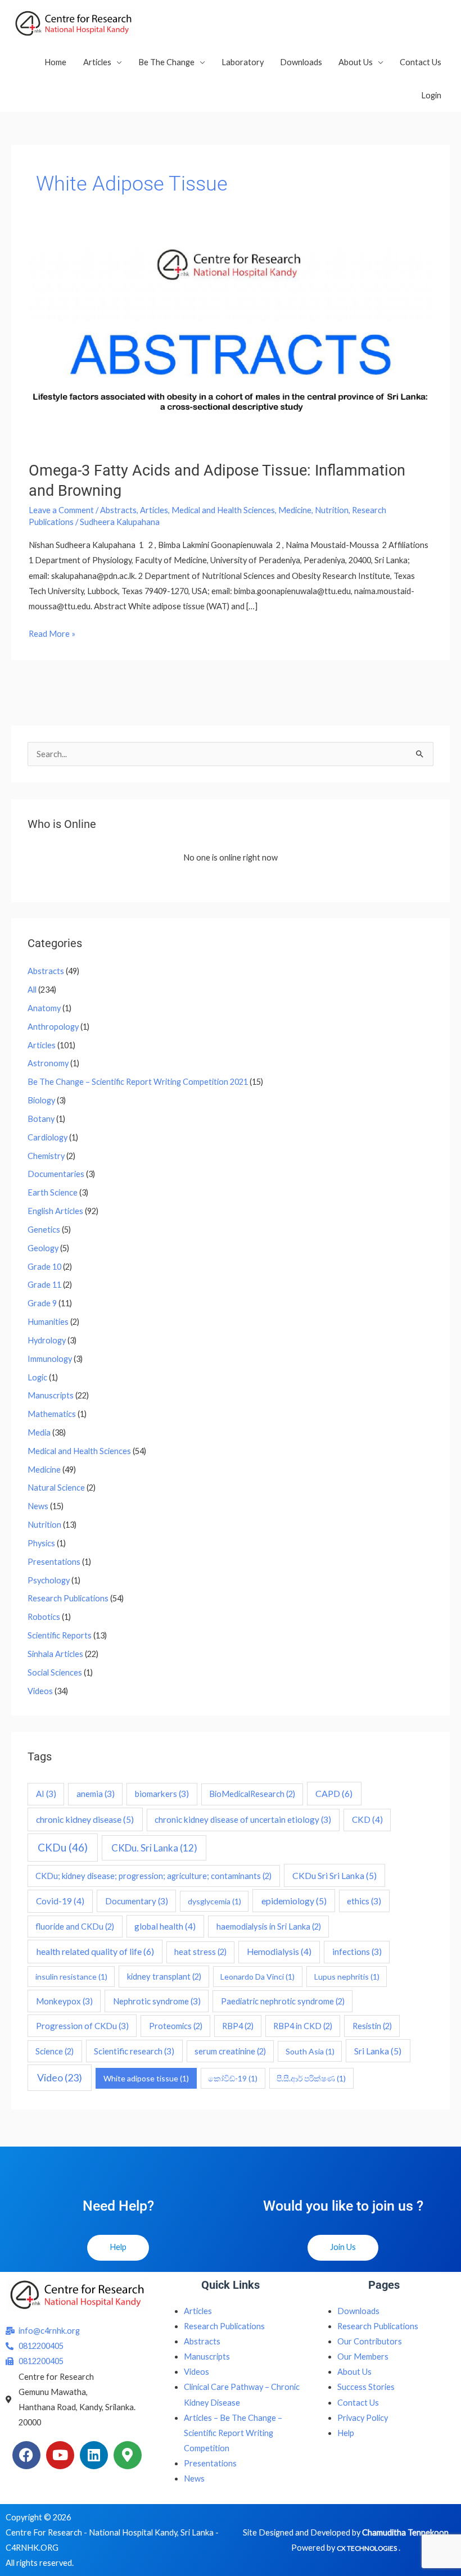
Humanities (48, 1322)
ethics (364, 1901)
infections (357, 1952)
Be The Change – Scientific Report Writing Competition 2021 (138, 1082)
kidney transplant (164, 1977)
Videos (40, 1691)
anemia (96, 1794)
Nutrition (332, 510)
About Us (356, 62)
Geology (43, 1248)
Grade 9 (42, 1303)
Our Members (363, 2357)
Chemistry (46, 1156)
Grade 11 (44, 1285)
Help (346, 2433)
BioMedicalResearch (252, 1794)
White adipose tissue (146, 2078)
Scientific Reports (60, 1635)
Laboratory (243, 62)
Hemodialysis (279, 1952)
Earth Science (53, 1192)
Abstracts (118, 510)
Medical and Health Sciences (223, 510)
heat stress (200, 1952)
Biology (41, 1100)
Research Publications (68, 1598)
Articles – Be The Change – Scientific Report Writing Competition (233, 2433)
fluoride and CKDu (75, 1927)
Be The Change (166, 62)
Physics (41, 1543)
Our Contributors (370, 2341)
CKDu (63, 1847)
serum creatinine (230, 2051)
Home (55, 62)
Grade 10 (44, 1267)
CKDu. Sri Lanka (154, 1848)
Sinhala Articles (55, 1654)
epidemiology (294, 1901)
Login (431, 95)
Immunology (50, 1359)
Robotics (44, 1617)
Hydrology (47, 1340)
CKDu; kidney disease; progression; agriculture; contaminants (153, 1876)
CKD (367, 1819)
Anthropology (53, 1027)
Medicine (295, 510)
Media (39, 1432)
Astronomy (48, 1063)
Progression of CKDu (82, 2026)
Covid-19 (60, 1901)
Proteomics (176, 2026)
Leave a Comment (61, 510)
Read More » (52, 632)
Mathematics (52, 1414)
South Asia (310, 2051)
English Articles (55, 1211)
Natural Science (56, 1488)
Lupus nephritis (347, 1977)
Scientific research (134, 2051)
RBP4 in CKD (303, 2026)
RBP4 (238, 2026)
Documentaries (56, 1174)
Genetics (44, 1230)
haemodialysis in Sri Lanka (269, 1927)
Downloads (301, 62)
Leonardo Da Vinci (257, 1977)
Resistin (372, 2026)
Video (60, 2077)
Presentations (54, 1562)
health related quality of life (95, 1951)
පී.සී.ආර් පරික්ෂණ (311, 2078)
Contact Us (421, 62)
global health (165, 1926)
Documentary (137, 1901)
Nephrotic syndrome (157, 2001)
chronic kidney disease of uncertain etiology (243, 1819)
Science (55, 2051)
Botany (41, 1119)
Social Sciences (55, 1672)
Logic (37, 1377)
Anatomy (44, 1008)
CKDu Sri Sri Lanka (335, 1875)
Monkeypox (64, 2001)
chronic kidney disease (85, 1819)
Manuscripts (51, 1395)
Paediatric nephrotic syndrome (283, 2001)
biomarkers (162, 1794)
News (38, 1506)
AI (46, 1794)
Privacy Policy (363, 2418)
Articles (97, 62)
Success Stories (366, 2387)
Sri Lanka (378, 2051)
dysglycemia (214, 1901)
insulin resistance (71, 1977)
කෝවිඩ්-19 (233, 2078)
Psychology (49, 1580)
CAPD (334, 1793)
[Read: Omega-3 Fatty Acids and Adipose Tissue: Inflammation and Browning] (231, 342)
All (32, 990)
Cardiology (48, 1137)
